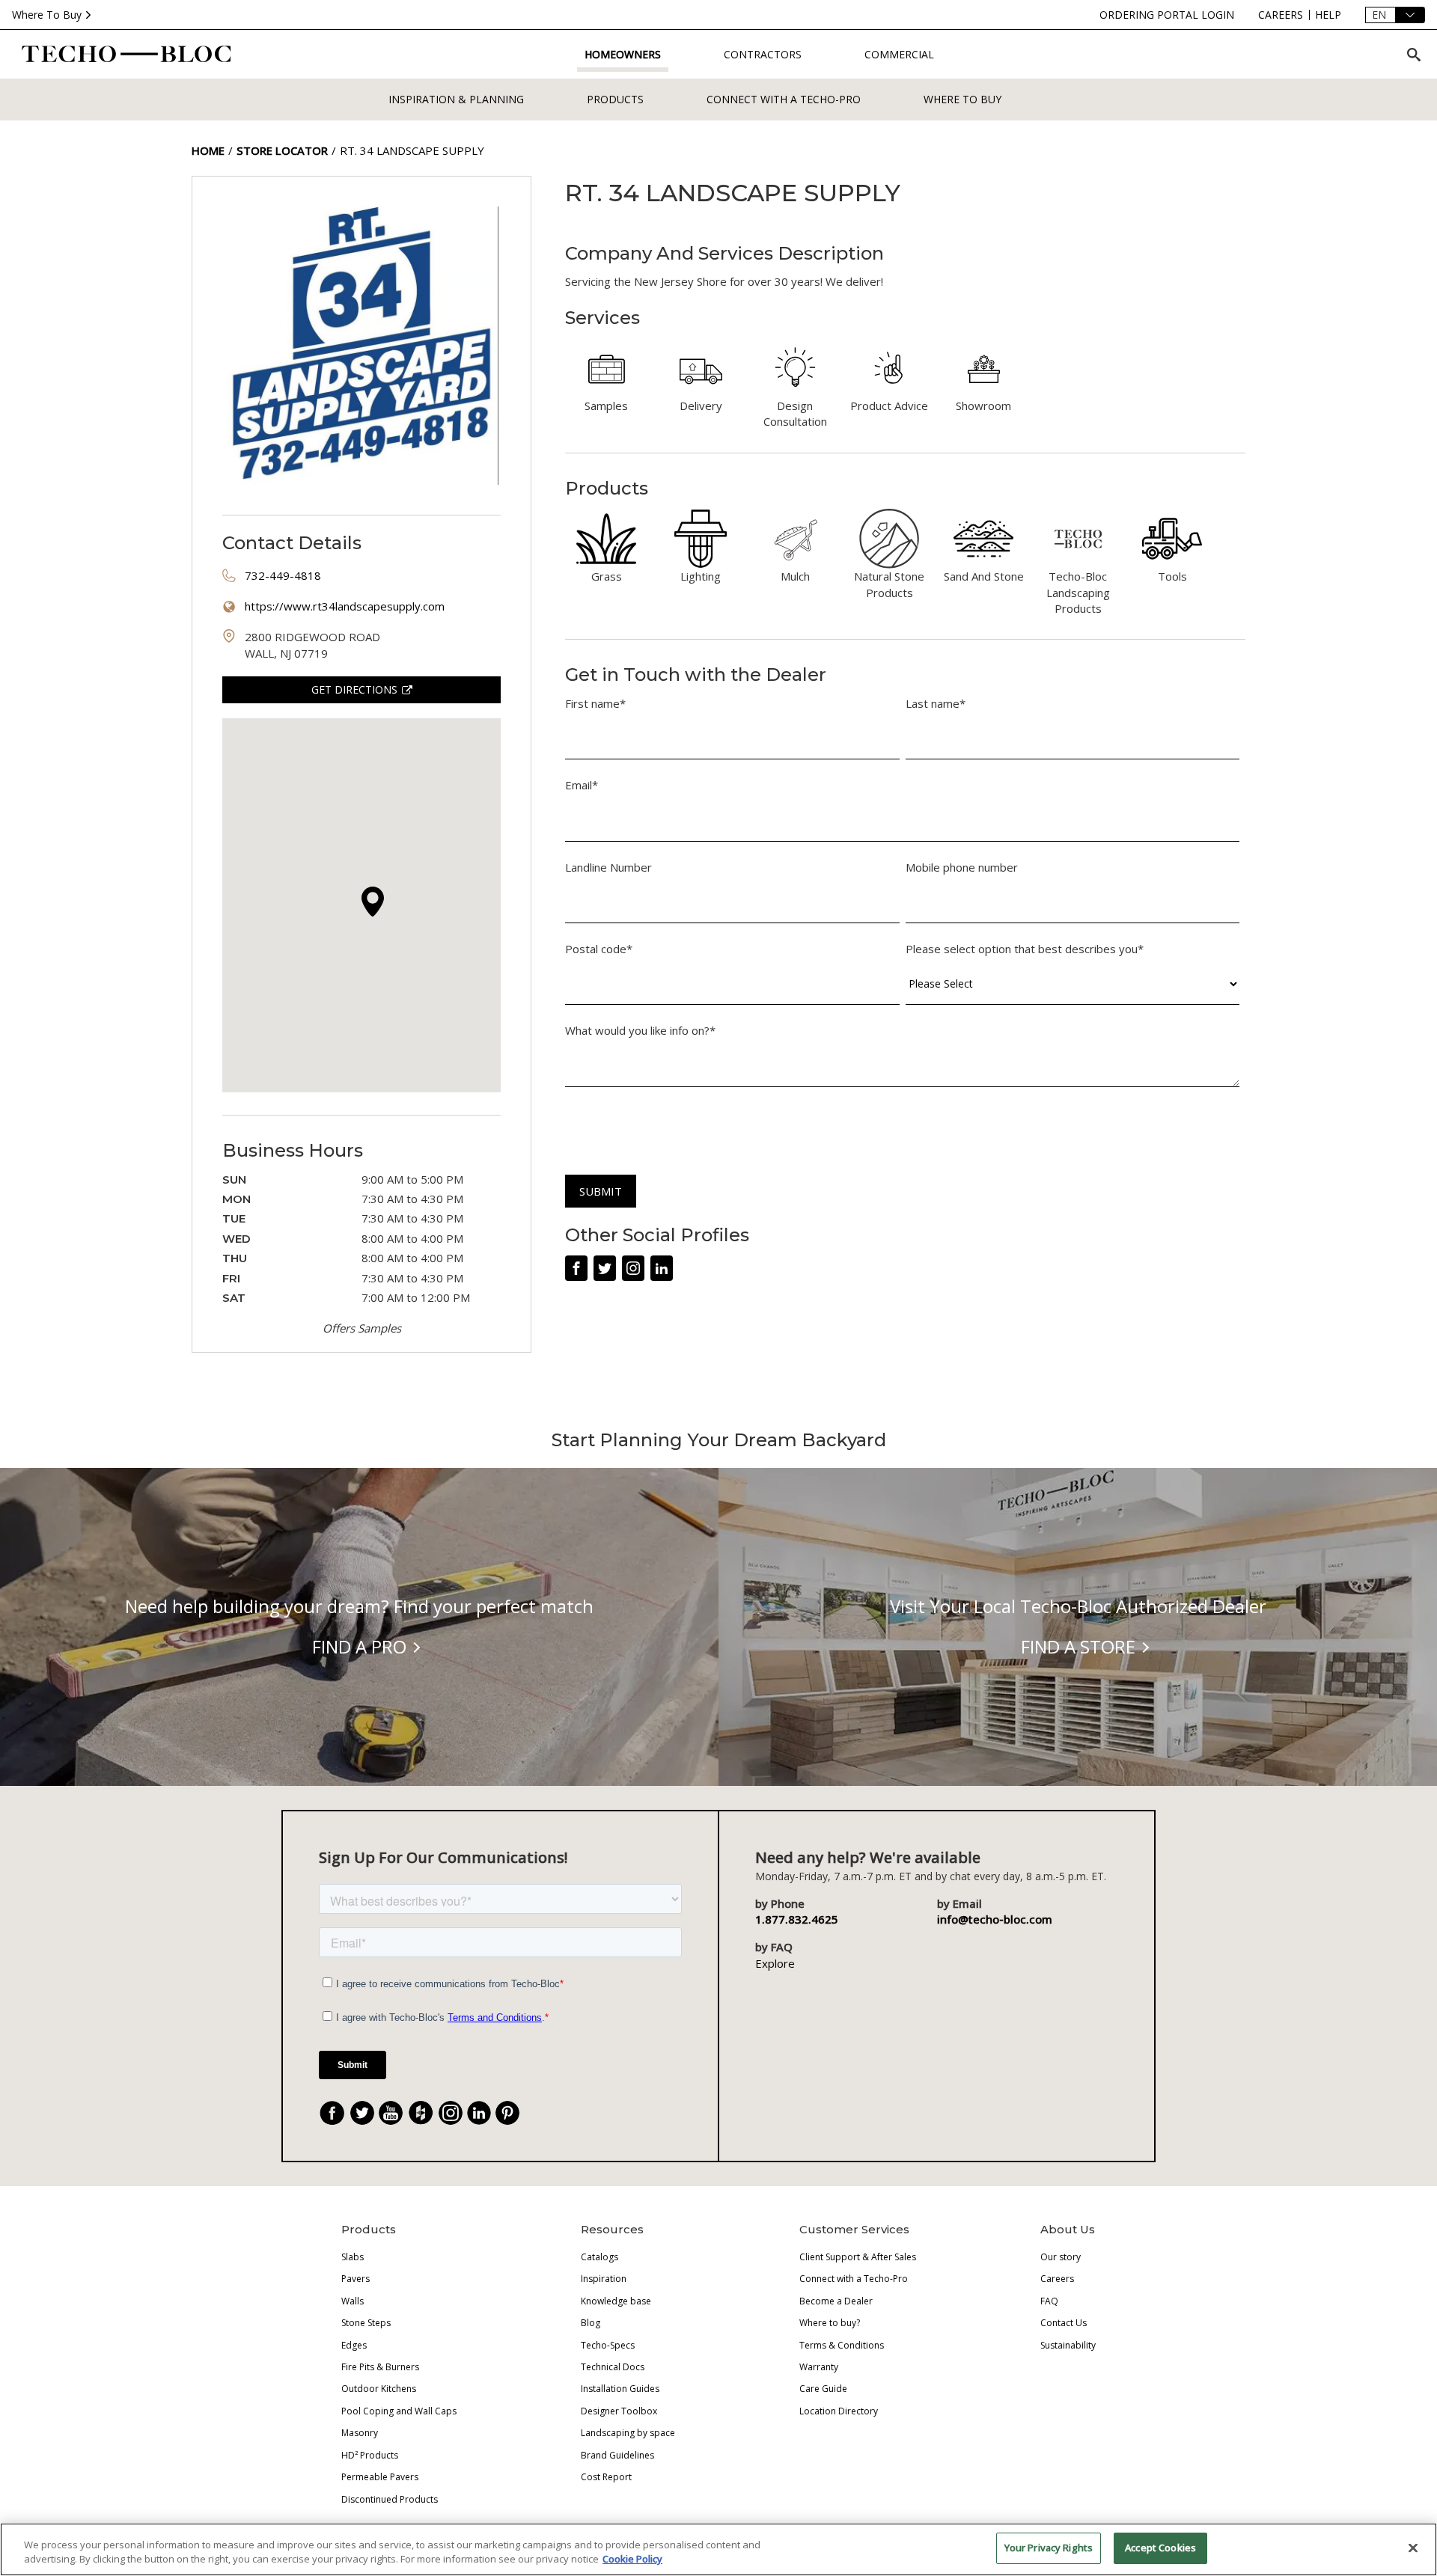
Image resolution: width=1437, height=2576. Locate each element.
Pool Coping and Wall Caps (399, 2411)
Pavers (356, 2279)
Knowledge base (616, 2301)
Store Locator (282, 150)
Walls (353, 2301)
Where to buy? (830, 2323)
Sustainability (1068, 2345)
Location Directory (839, 2411)
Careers (1057, 2279)
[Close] (1413, 2548)
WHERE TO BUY (962, 99)
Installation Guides (620, 2389)
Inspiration (604, 2279)
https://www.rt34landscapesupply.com (345, 606)
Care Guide (823, 2389)
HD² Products (370, 2455)
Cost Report (606, 2477)
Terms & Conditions (842, 2345)
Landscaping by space (628, 2433)
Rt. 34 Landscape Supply (412, 150)
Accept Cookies (1160, 2548)
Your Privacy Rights (1049, 2548)
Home (208, 150)
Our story (1061, 2257)
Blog (591, 2323)
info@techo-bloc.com (995, 1919)
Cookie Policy (632, 2560)
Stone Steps (366, 2323)
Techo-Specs (608, 2345)
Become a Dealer (836, 2301)
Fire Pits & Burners (380, 2367)
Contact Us (1064, 2323)
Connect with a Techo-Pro (784, 99)
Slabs (353, 2257)
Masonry (360, 2433)
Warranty (819, 2367)
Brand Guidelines (617, 2455)
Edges (354, 2345)
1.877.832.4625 (797, 1919)
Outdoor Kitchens (379, 2389)
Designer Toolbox (619, 2411)
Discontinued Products (390, 2499)
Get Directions (354, 689)
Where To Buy (47, 15)
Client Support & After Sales (858, 2257)
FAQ (1049, 2301)
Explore (775, 1963)
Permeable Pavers (380, 2477)
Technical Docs (613, 2367)
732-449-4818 (283, 575)
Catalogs (599, 2257)
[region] (718, 2549)
